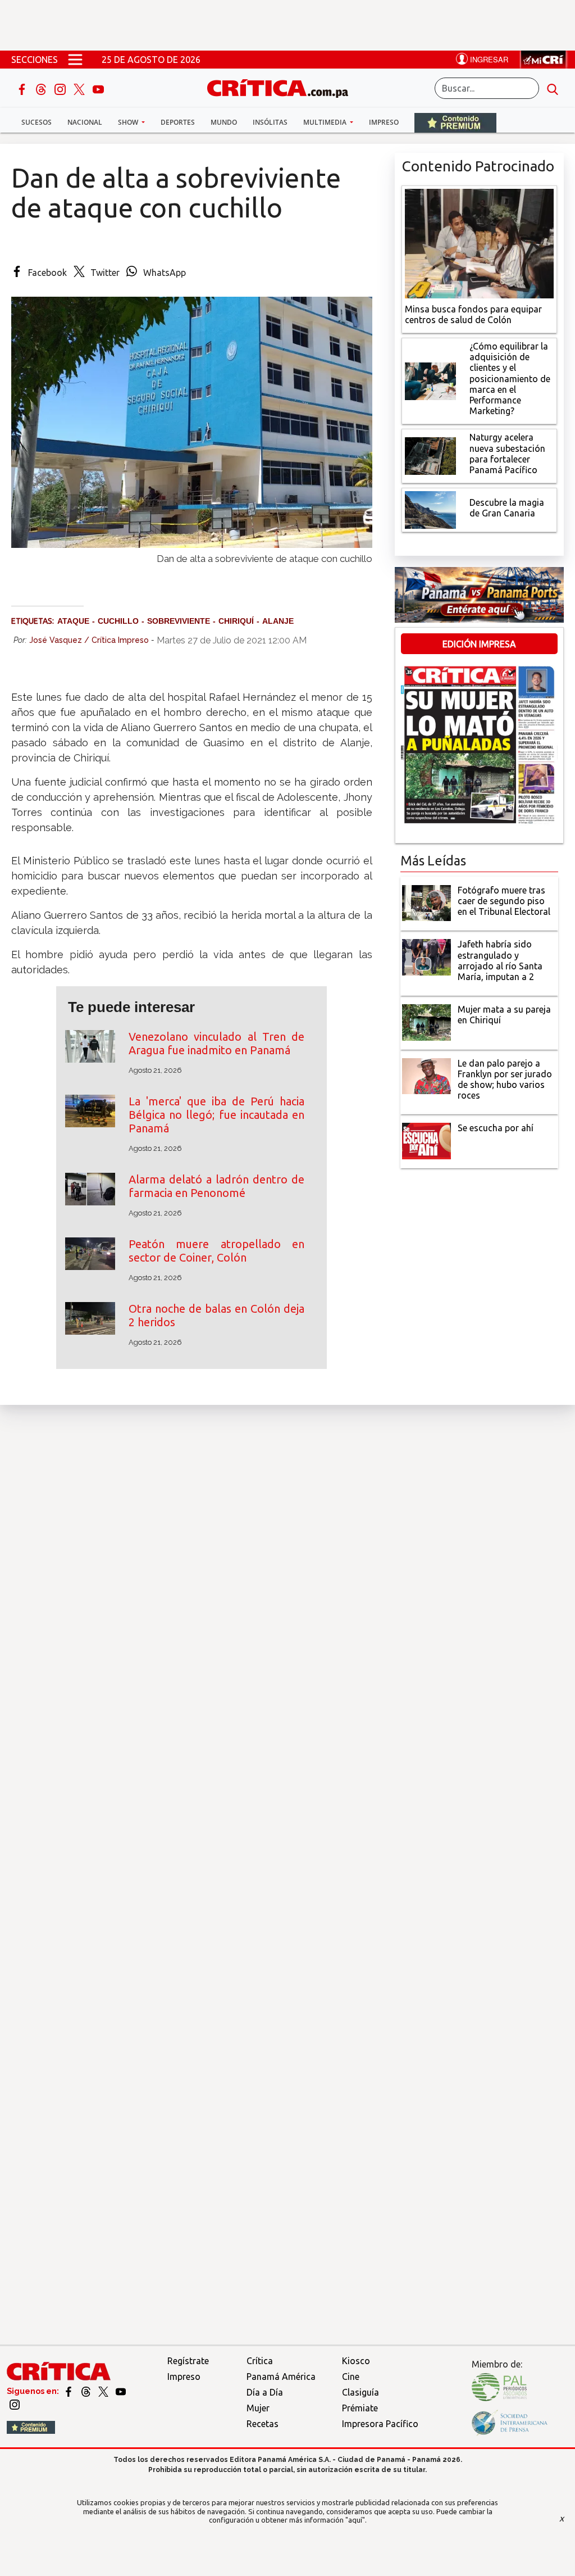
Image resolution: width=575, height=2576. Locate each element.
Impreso (384, 122)
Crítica (260, 2361)
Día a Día (265, 2392)
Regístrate (188, 2361)
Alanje (278, 621)
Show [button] (129, 122)
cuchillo (118, 621)
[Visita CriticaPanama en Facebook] (69, 2391)
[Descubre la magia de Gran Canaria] (431, 509)
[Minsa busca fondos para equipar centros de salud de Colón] (479, 242)
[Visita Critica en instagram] (15, 2404)
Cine (351, 2377)
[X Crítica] (80, 88)
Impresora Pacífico (380, 2424)
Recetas (263, 2424)
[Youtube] (98, 88)
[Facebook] (23, 88)
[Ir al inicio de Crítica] (283, 87)
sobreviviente (179, 621)
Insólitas (270, 122)
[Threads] (42, 88)
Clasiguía (360, 2392)
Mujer (258, 2408)
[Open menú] (75, 60)
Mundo (224, 122)
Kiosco (356, 2361)
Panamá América (281, 2377)
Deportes (178, 122)
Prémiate (360, 2408)
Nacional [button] (85, 122)
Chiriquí (236, 621)
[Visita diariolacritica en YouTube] (121, 2391)
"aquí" (355, 2520)
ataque (73, 621)
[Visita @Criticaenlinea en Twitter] (87, 2391)
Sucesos (36, 122)
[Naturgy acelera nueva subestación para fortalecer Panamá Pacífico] (431, 455)
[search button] (553, 88)
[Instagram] (61, 88)
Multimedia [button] (326, 122)
